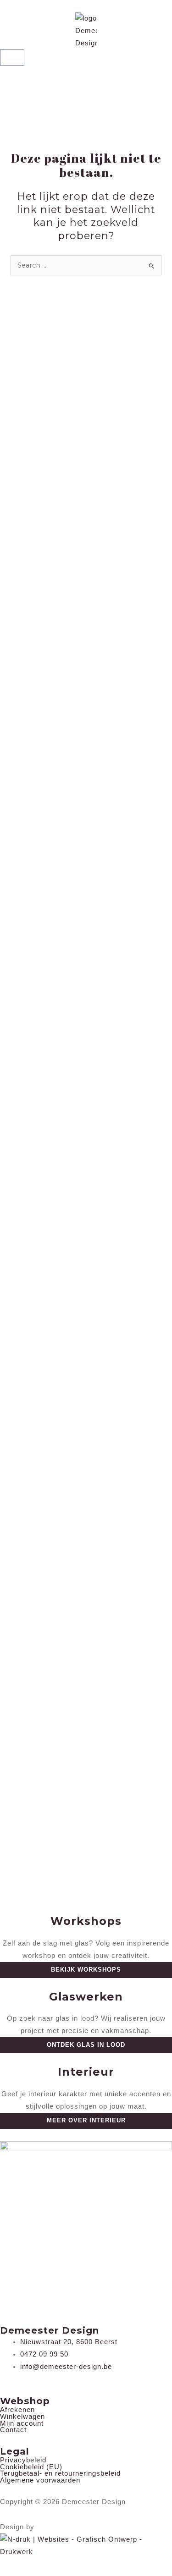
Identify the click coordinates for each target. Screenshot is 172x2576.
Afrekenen (17, 2410)
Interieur (86, 2072)
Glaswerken (86, 1997)
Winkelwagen (22, 2417)
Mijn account (22, 2424)
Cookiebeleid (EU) (31, 2467)
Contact (13, 2430)
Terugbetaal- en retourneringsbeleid (60, 2474)
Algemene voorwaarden (40, 2480)
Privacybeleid (23, 2460)
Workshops (86, 1921)
